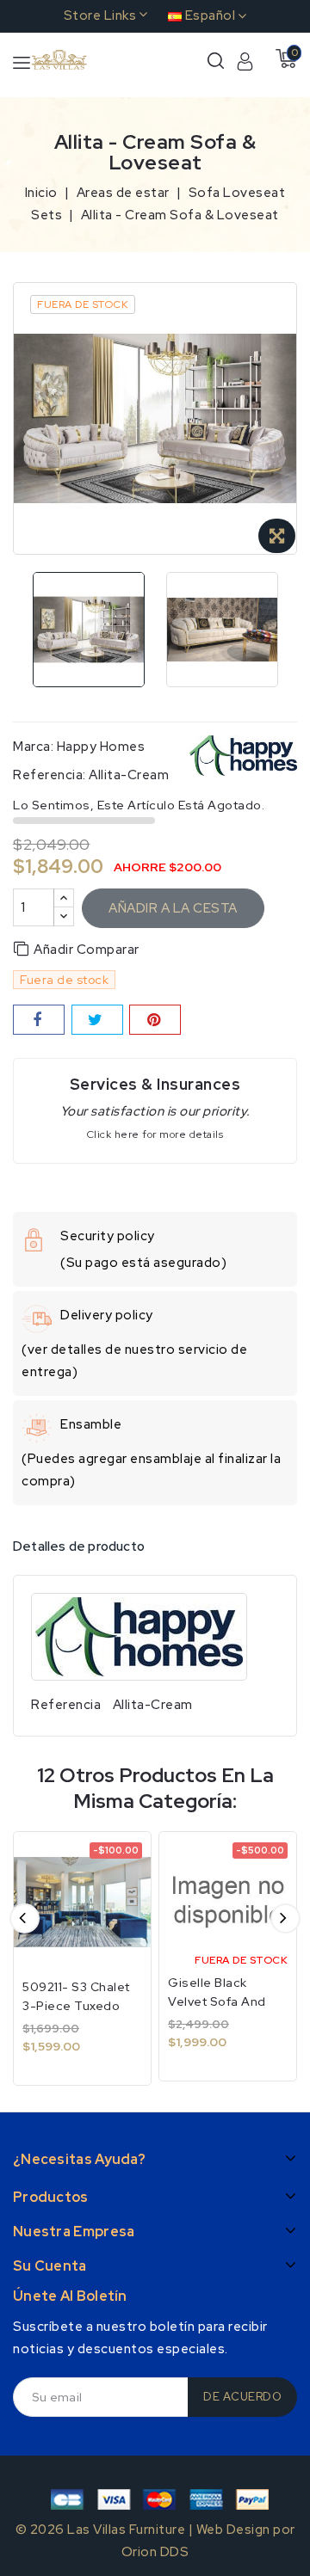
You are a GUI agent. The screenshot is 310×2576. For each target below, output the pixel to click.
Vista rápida (126, 1863)
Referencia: (50, 775)
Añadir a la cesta (173, 908)
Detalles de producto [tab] (79, 1546)
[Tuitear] (97, 1020)
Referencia (66, 1705)
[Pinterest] (155, 1020)
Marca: (33, 747)
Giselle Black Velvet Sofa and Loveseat (217, 2001)
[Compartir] (39, 1020)
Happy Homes (101, 747)
